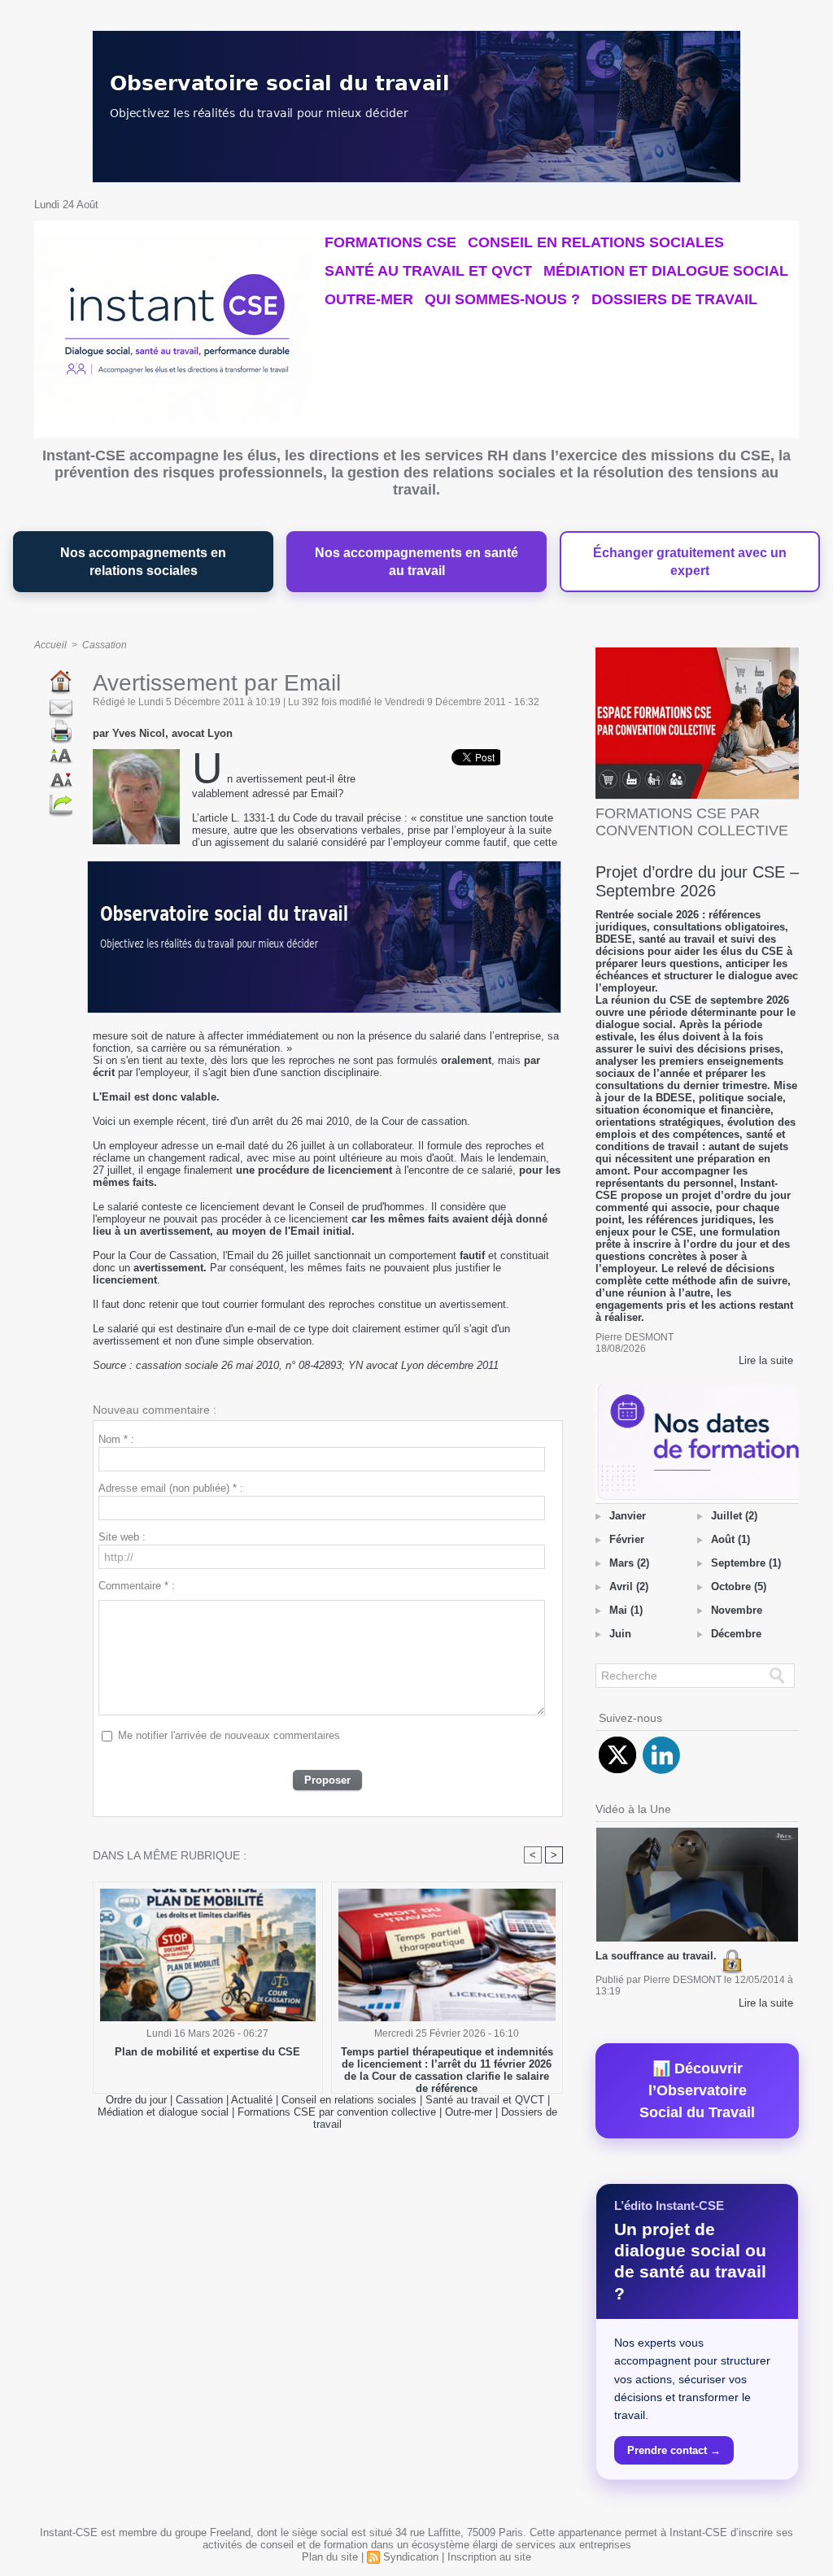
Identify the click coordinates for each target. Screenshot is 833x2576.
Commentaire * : (137, 1586)
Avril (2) (629, 1587)
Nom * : (116, 1439)
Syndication (411, 2557)
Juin (620, 1634)
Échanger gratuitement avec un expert (690, 562)
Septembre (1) (746, 1563)
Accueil (50, 645)
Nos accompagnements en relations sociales (143, 562)
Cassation (105, 645)
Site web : (122, 1537)
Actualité (253, 2100)
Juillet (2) (734, 1516)
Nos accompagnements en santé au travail (416, 562)
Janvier (628, 1516)
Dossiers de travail (674, 299)
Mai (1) (626, 1610)
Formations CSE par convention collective (337, 2112)
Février (627, 1539)
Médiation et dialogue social (666, 271)
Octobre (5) (739, 1587)
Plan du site (330, 2557)
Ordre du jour (136, 2100)
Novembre (737, 1610)
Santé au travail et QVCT (428, 271)
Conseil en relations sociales (596, 242)
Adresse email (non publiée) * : (171, 1488)
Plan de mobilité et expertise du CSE (207, 2052)
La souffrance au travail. (658, 1956)
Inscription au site (489, 2557)
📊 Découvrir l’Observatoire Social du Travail (697, 2090)
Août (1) (731, 1539)
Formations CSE (390, 242)
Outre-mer (369, 299)
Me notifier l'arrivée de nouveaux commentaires (229, 1735)
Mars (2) (629, 1563)
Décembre (736, 1634)
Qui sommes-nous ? (502, 299)
